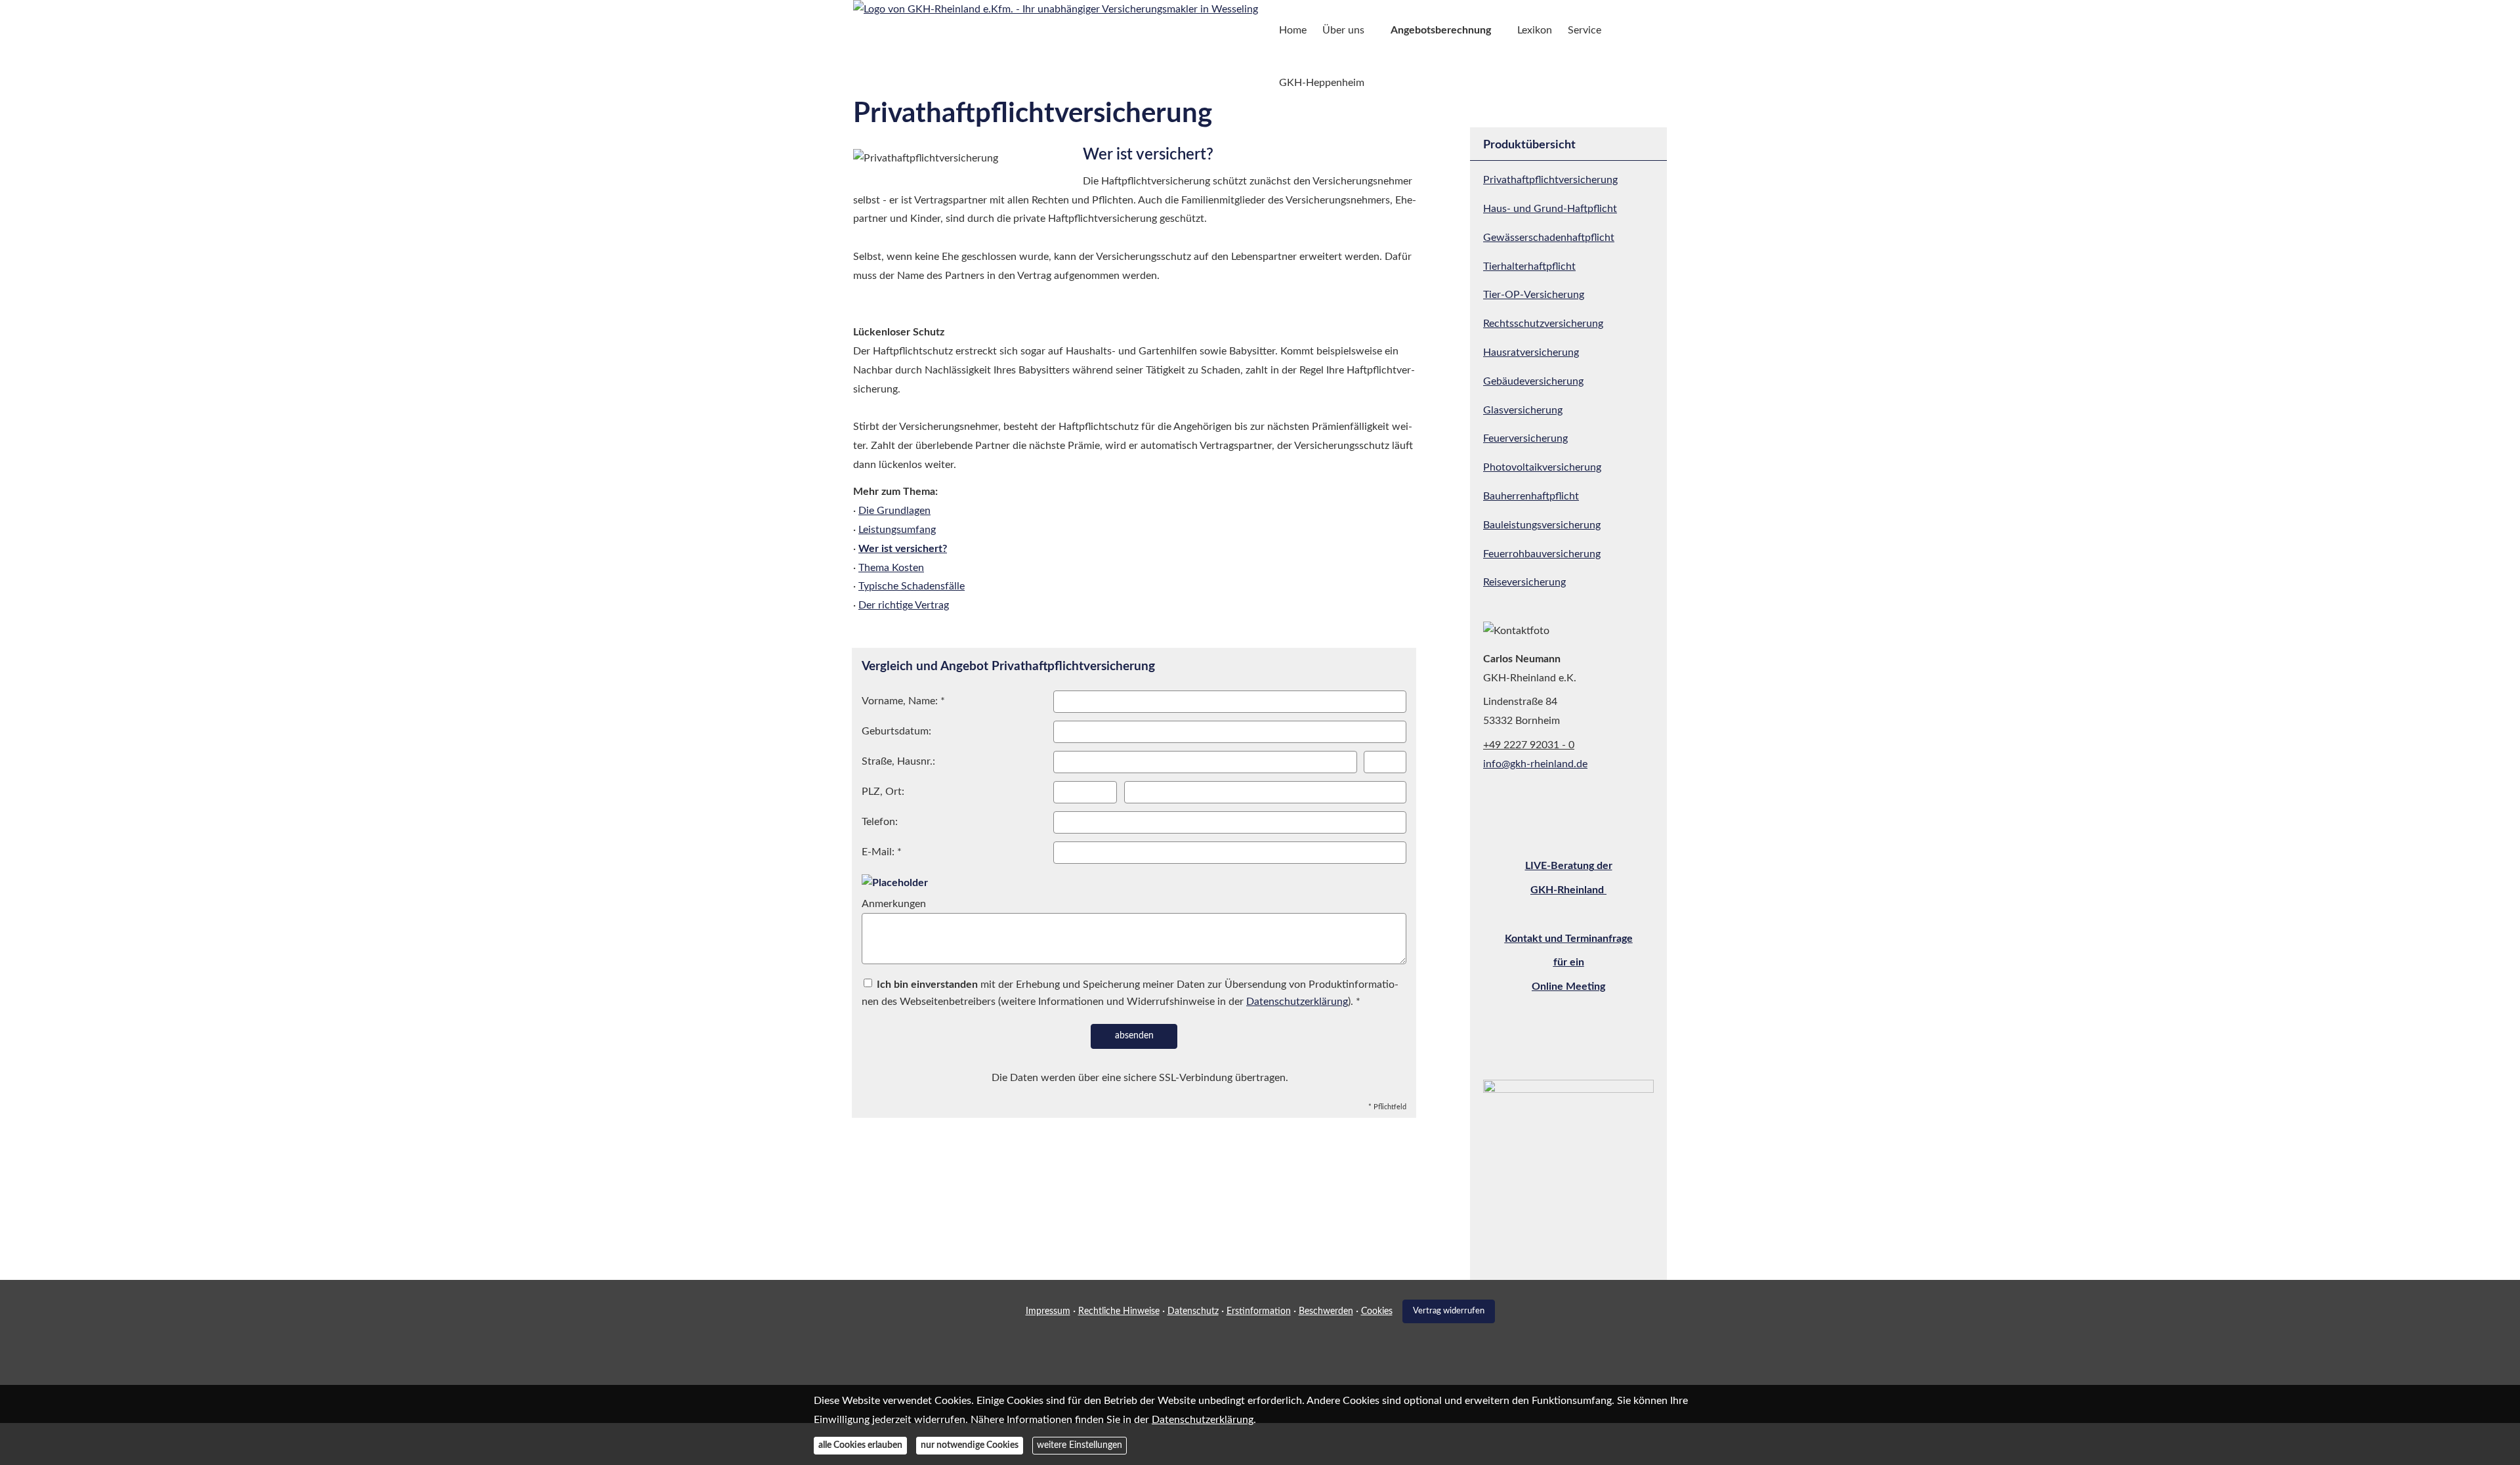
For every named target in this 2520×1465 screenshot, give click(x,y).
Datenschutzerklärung (1203, 1420)
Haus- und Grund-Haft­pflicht (1550, 209)
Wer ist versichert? (903, 549)
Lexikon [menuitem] (1535, 30)
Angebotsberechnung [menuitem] (1441, 30)
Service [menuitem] (1585, 30)
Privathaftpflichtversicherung (1550, 180)
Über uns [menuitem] (1343, 30)
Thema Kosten (891, 568)
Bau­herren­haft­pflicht (1531, 496)
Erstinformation (1259, 1311)
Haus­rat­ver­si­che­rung (1531, 352)
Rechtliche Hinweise (1119, 1311)
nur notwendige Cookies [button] (970, 1446)
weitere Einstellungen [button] (1080, 1446)
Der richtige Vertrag (904, 605)
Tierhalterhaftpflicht (1529, 266)
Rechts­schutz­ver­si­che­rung (1543, 324)
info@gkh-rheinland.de (1535, 764)
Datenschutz (1193, 1311)
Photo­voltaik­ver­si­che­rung (1542, 467)
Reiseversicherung (1524, 582)
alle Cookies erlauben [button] (860, 1446)
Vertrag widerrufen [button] (1449, 1311)
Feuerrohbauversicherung (1542, 554)
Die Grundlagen (894, 511)
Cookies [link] (1377, 1311)
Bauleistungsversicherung (1542, 525)
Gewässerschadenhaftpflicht (1549, 238)
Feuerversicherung (1525, 438)
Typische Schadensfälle (912, 586)
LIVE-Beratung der (1569, 866)
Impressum (1048, 1311)
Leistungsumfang (897, 530)
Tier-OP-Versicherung (1534, 295)
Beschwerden (1326, 1311)
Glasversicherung (1523, 410)
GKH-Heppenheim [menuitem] (1322, 83)
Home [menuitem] (1293, 30)
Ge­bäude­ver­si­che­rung (1533, 381)
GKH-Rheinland (1568, 890)
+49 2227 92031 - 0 (1529, 745)
